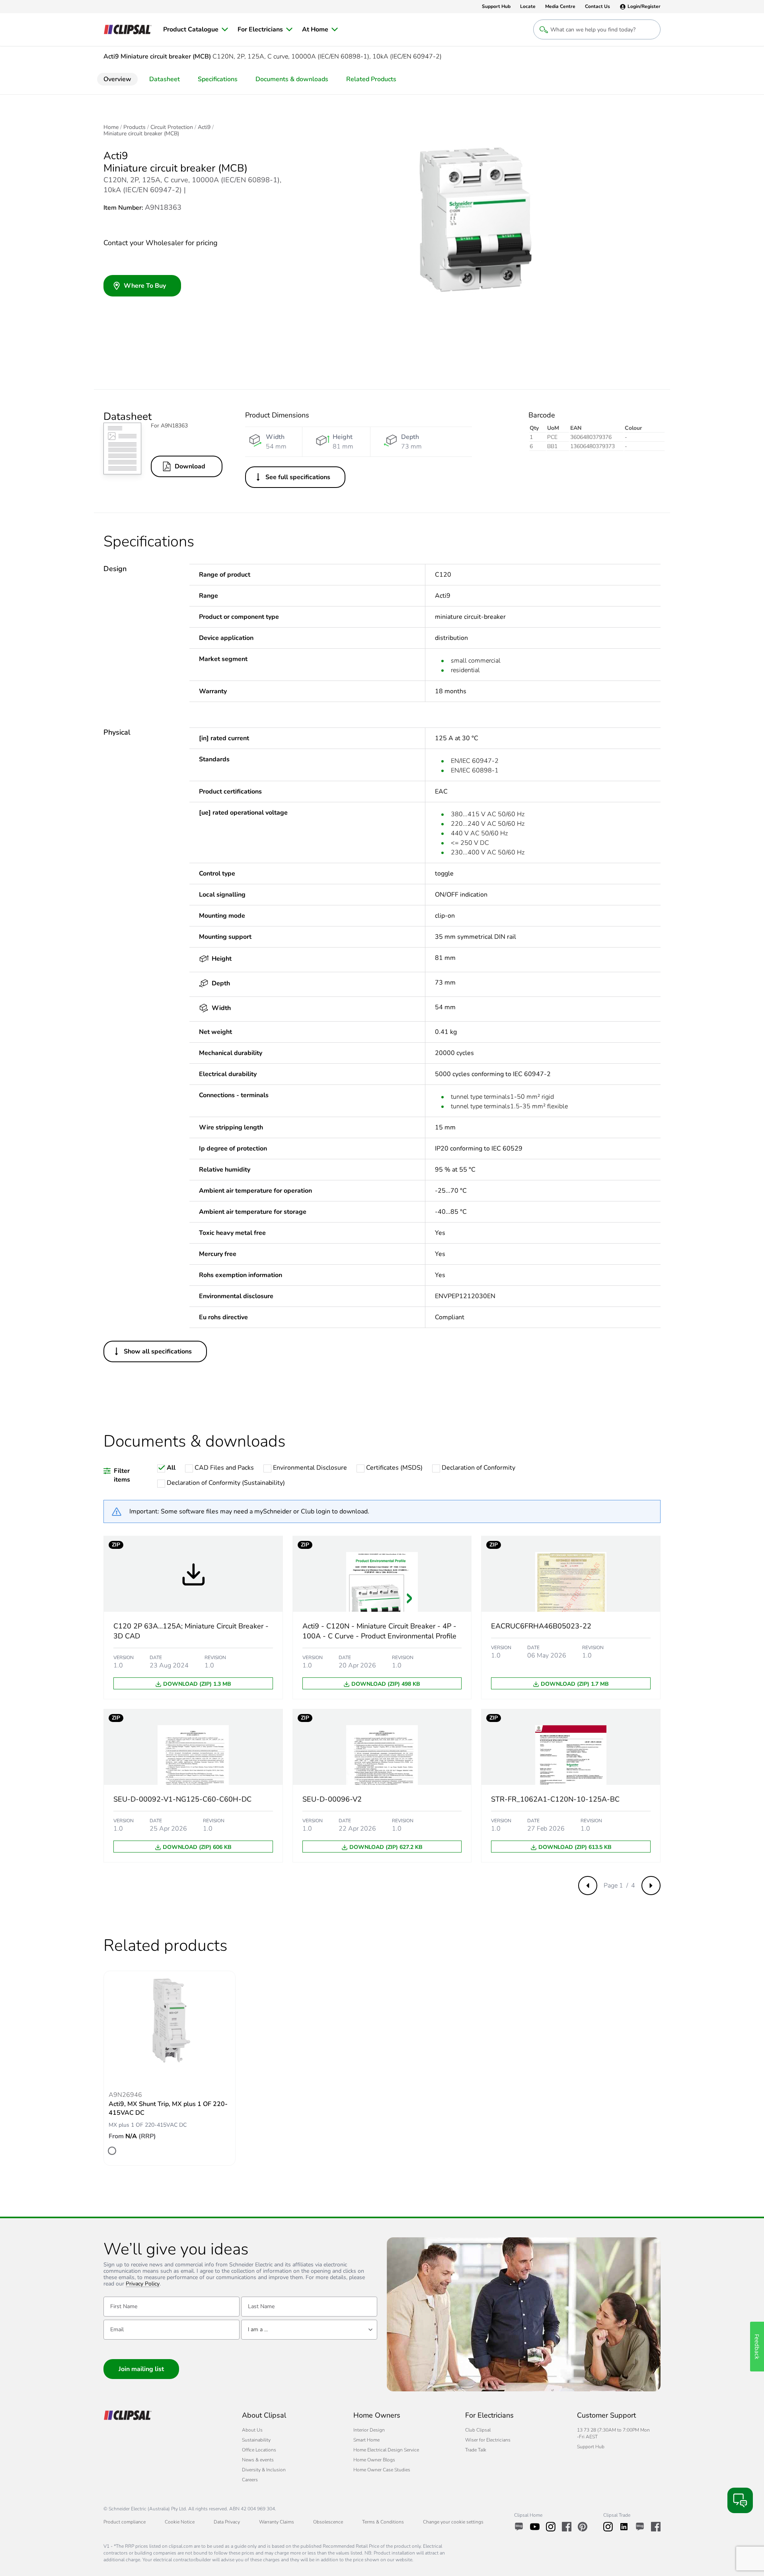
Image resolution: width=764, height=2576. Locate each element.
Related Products (371, 79)
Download (190, 466)
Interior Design (369, 2430)
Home (111, 127)
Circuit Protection (172, 127)
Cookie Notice (180, 2522)
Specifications (218, 79)
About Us (252, 2430)
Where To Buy (145, 286)
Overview (117, 79)
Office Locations (259, 2450)
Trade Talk (476, 2450)
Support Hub (591, 2447)
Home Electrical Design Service (386, 2450)
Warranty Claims (277, 2522)
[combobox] (309, 2330)
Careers (250, 2480)
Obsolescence (328, 2522)
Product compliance (125, 2522)
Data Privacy (227, 2522)
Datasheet (165, 79)
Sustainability (256, 2440)
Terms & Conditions (383, 2522)
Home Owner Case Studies (382, 2470)
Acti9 (204, 127)
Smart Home (366, 2440)
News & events (258, 2460)
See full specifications (298, 477)
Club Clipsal (478, 2430)
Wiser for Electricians (488, 2440)
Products (134, 127)
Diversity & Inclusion (264, 2470)
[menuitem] (196, 29)
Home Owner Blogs (374, 2460)
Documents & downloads (292, 79)
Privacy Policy (143, 2284)
